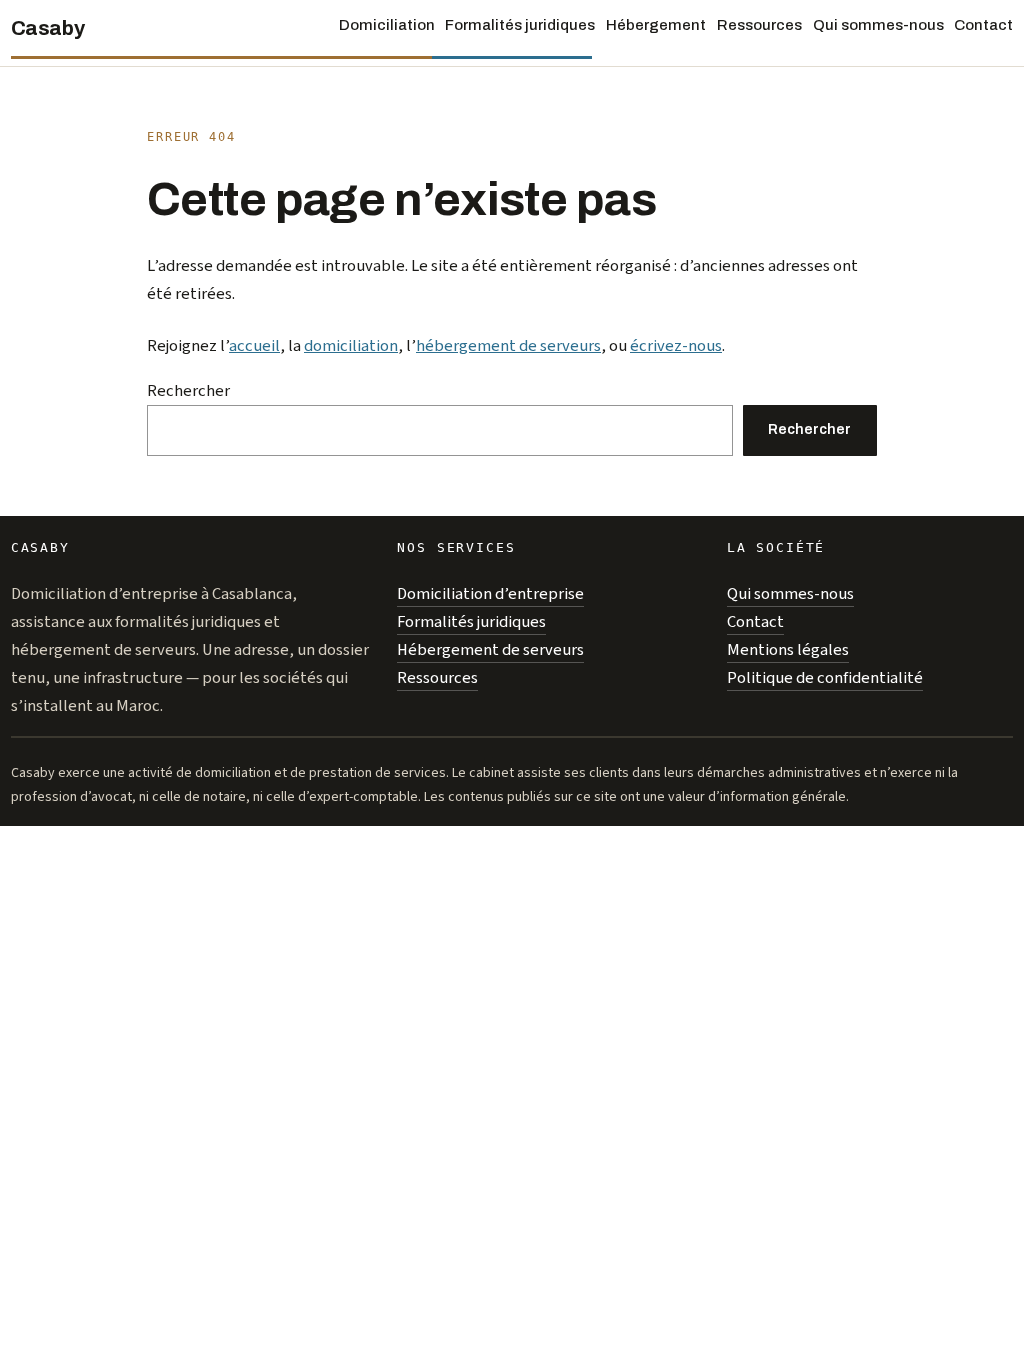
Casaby (48, 28)
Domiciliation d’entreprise (490, 594)
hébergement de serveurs (508, 346)
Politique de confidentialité (825, 678)
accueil (254, 346)
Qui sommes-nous (790, 594)
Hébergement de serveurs (490, 650)
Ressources (437, 678)
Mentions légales (788, 650)
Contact (755, 622)
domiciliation (351, 346)
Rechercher (188, 391)
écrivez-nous (676, 346)
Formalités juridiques (471, 622)
